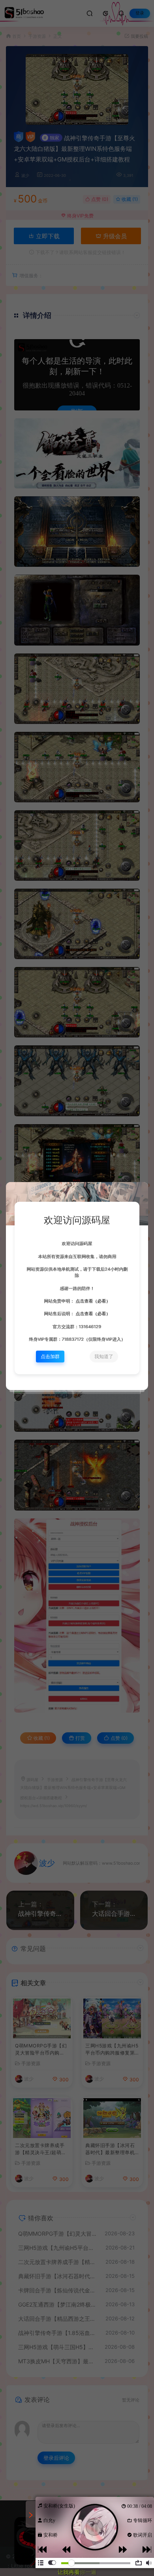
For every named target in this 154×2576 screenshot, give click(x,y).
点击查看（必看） (92, 1301)
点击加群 (50, 1356)
